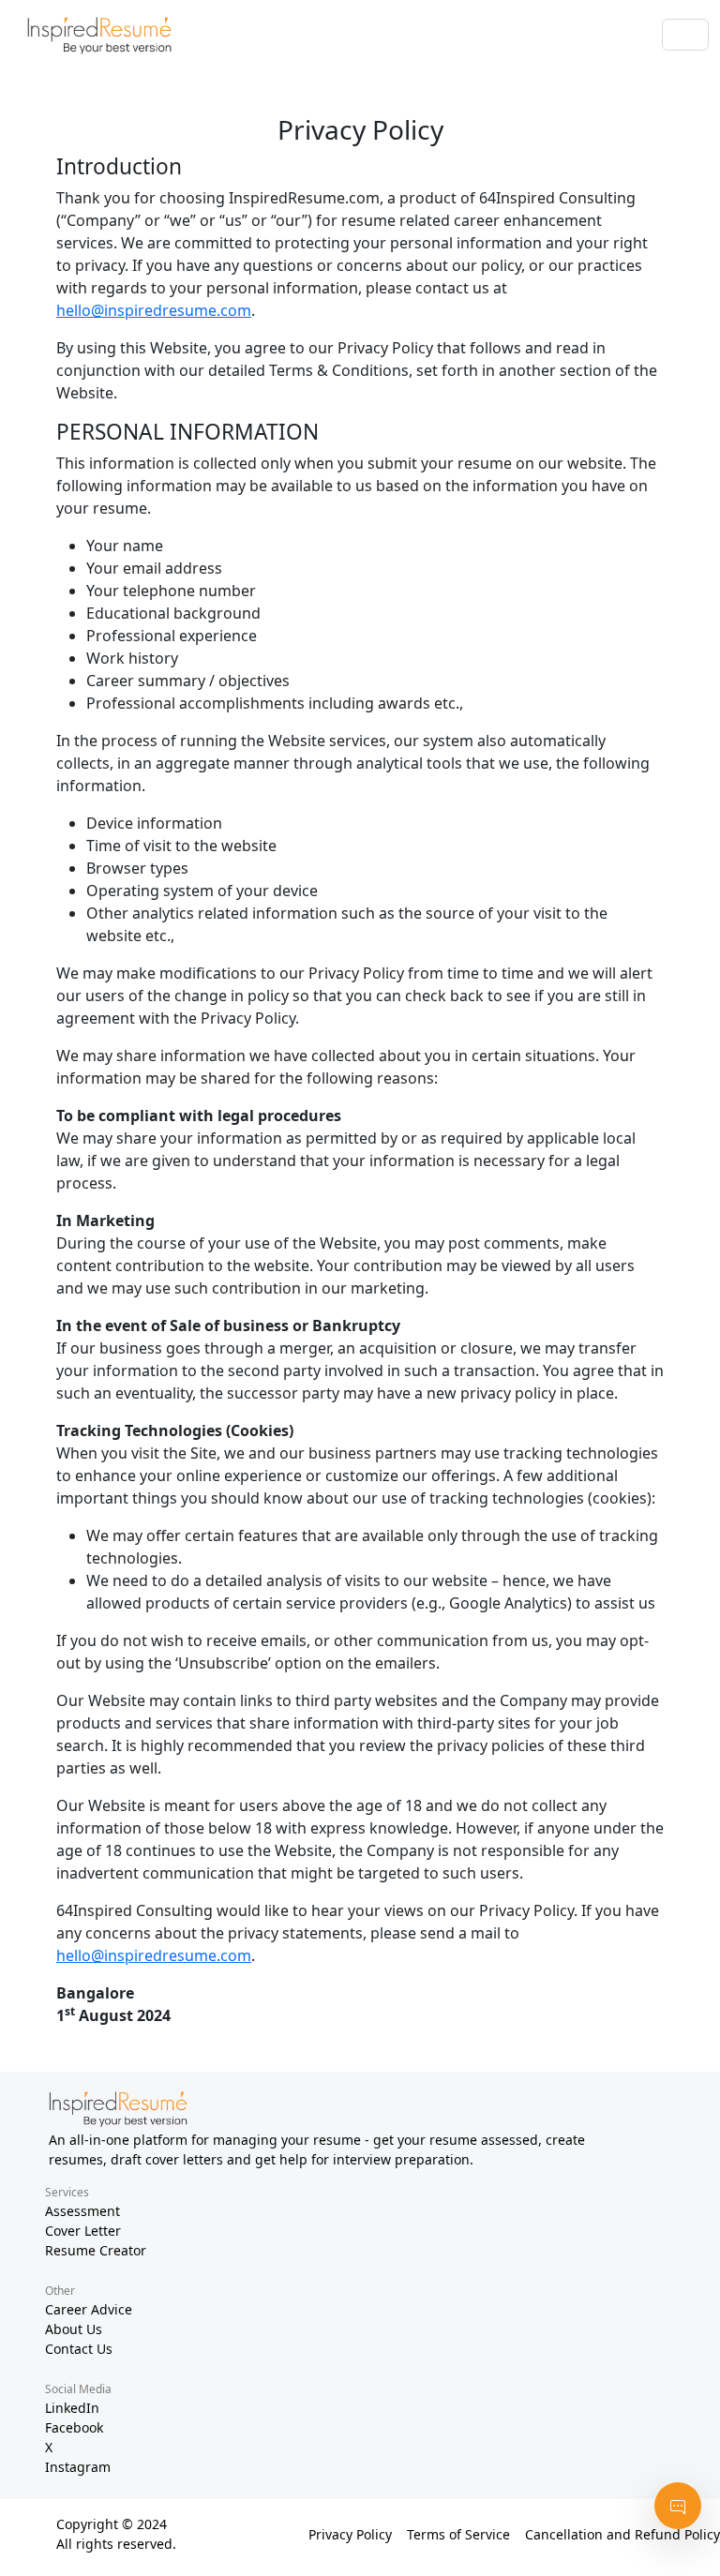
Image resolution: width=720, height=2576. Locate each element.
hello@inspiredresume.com (154, 310)
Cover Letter (83, 2231)
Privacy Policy (350, 2534)
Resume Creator (96, 2250)
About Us (74, 2329)
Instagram (78, 2467)
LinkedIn (72, 2408)
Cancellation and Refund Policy (622, 2534)
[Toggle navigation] (685, 35)
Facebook (74, 2427)
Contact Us (79, 2349)
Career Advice (89, 2309)
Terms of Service (458, 2534)
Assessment (82, 2211)
